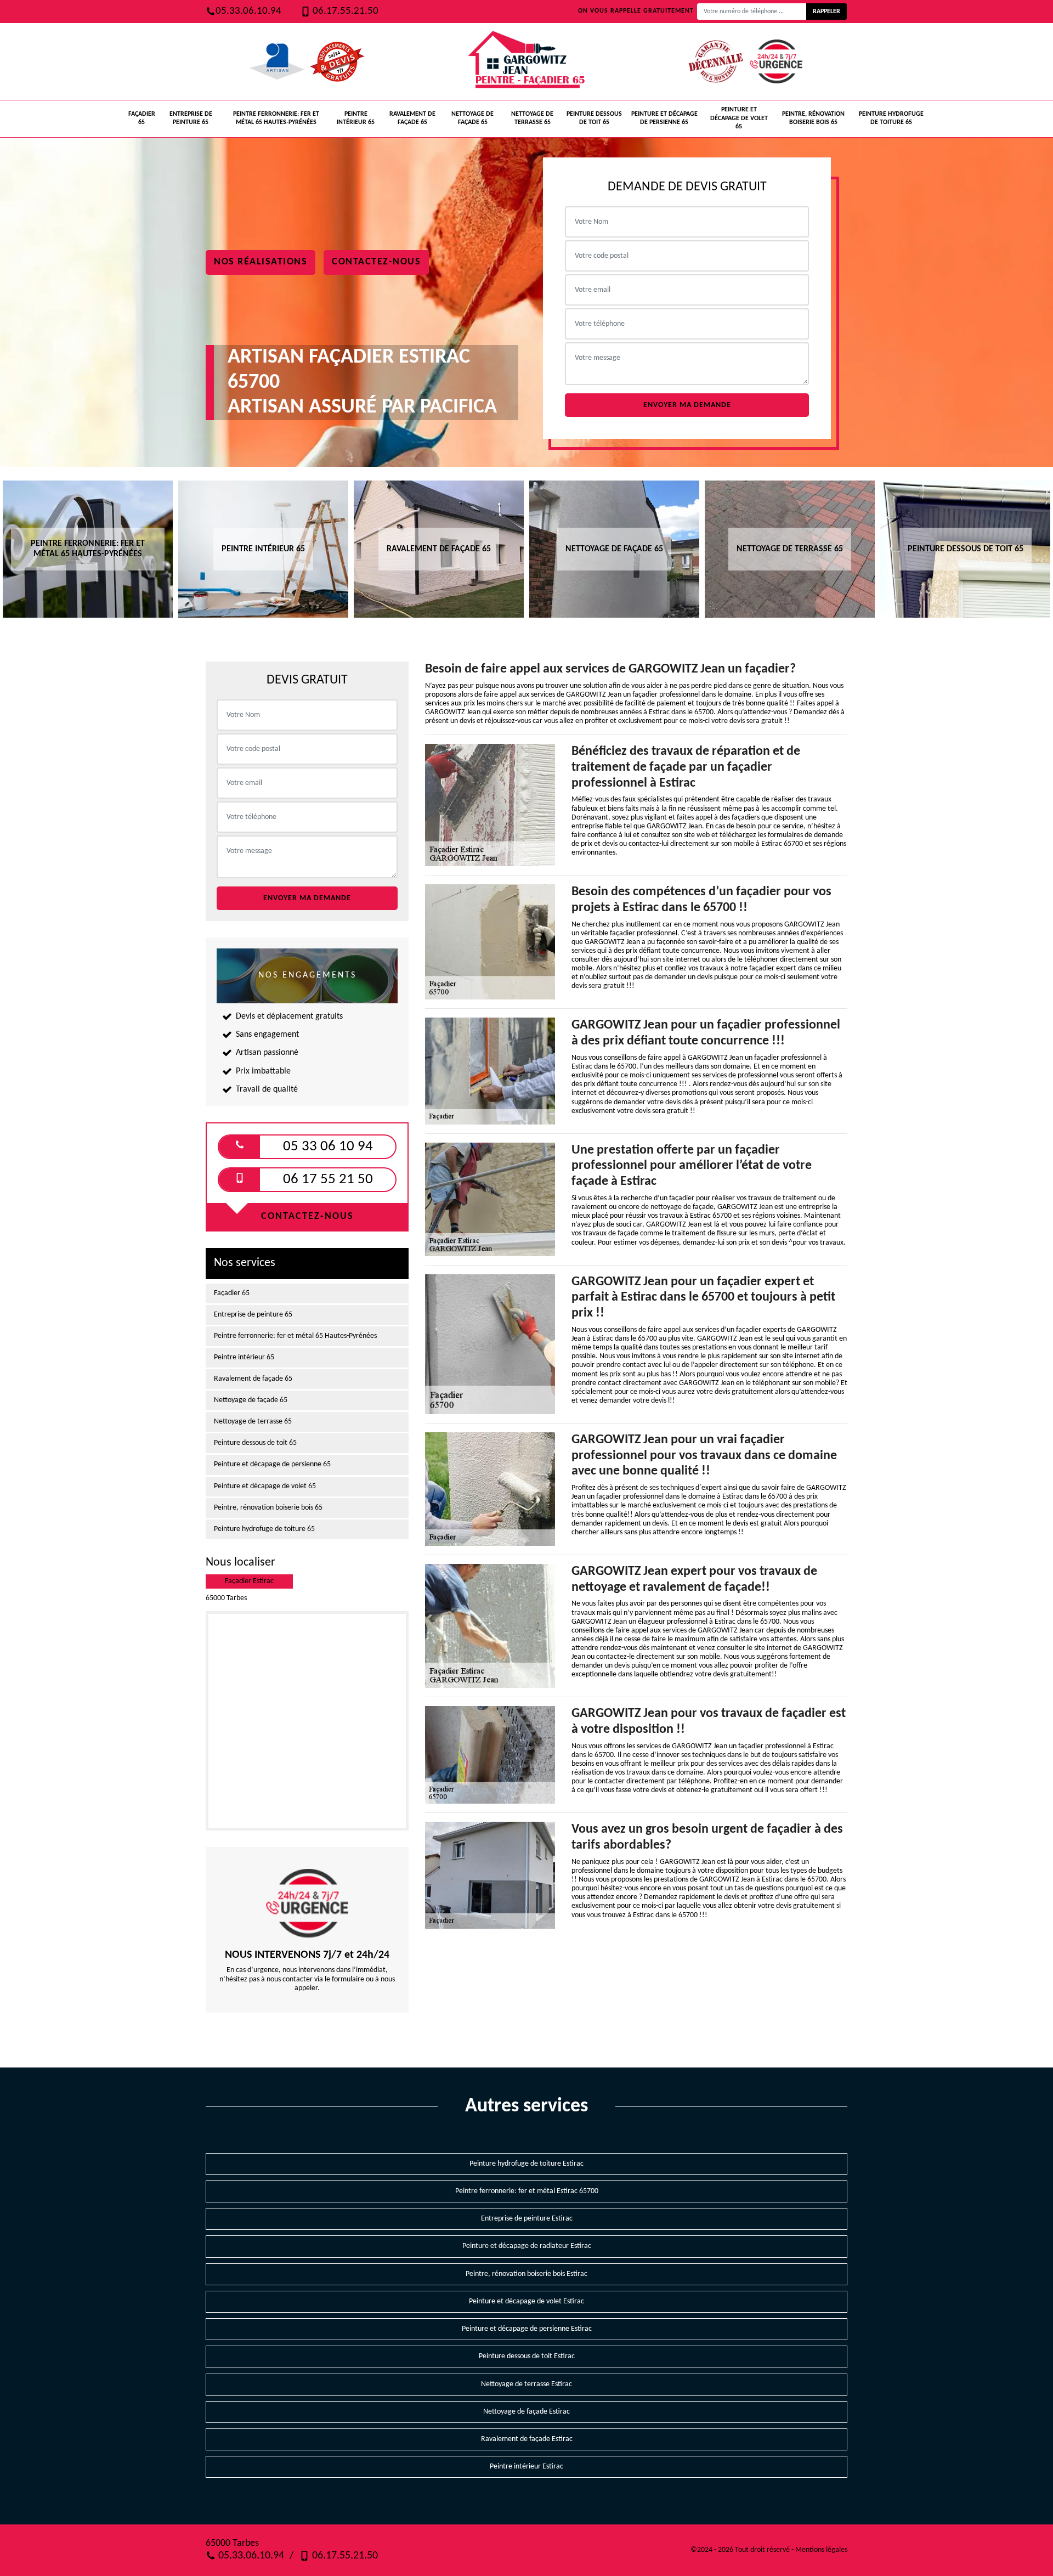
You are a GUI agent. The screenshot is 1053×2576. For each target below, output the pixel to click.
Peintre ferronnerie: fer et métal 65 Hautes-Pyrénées (276, 118)
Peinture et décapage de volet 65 (739, 118)
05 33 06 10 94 (328, 1147)
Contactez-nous (376, 262)
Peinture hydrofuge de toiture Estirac (526, 2164)
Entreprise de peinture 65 (191, 118)
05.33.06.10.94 (248, 11)
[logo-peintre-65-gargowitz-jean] (526, 61)
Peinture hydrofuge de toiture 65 (891, 118)
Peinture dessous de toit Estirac (527, 2356)
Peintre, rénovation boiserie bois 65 (813, 118)
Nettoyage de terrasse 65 (532, 118)
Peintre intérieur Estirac (526, 2467)
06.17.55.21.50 (344, 11)
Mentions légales (821, 2550)
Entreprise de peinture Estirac (527, 2219)
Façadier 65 (142, 118)
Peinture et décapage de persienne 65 (664, 118)
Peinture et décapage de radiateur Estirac (527, 2246)
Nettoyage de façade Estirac (526, 2412)
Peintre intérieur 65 (356, 118)
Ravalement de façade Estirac (527, 2439)
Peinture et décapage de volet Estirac (526, 2301)
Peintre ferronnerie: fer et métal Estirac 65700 (527, 2191)
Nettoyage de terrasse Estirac (526, 2384)
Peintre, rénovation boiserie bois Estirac (526, 2274)
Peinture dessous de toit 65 (594, 118)
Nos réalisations (261, 262)
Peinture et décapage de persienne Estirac (527, 2329)
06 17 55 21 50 (328, 1180)
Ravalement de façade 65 (412, 118)
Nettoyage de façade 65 (472, 118)
